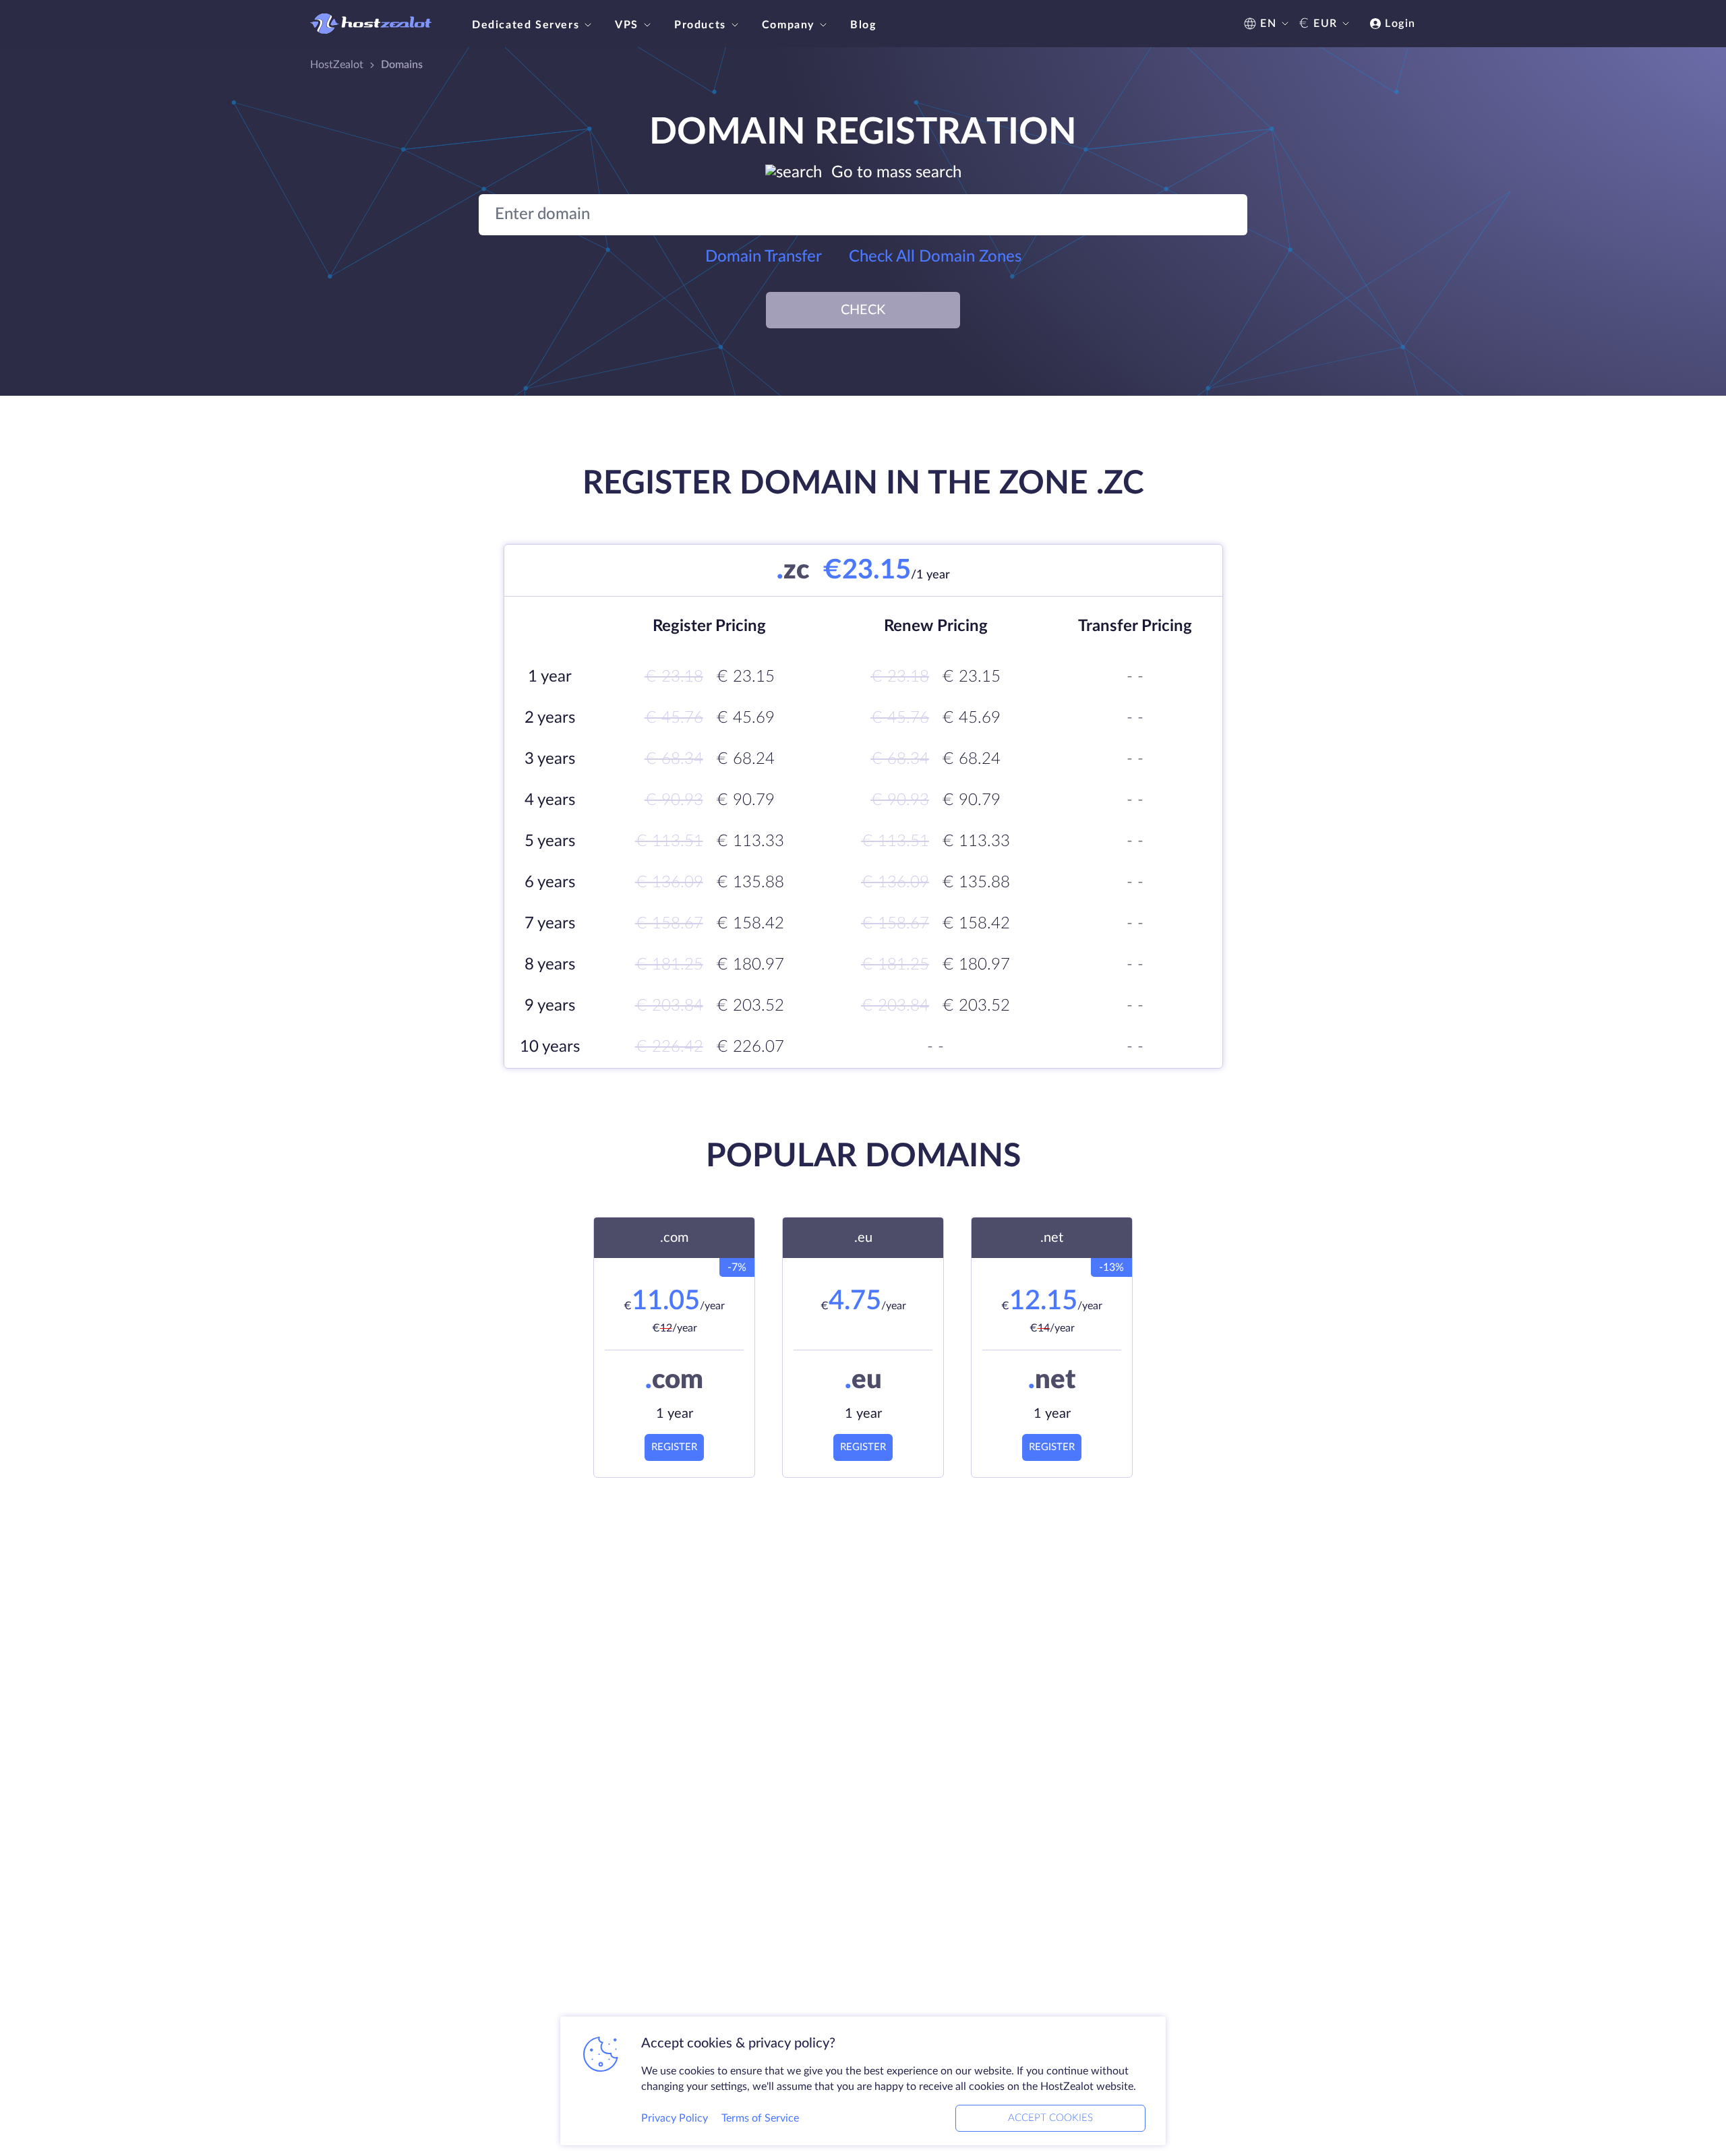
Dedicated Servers (526, 25)
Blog (863, 25)
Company (788, 25)
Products (700, 25)
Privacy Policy (675, 2118)
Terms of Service (760, 2118)
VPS (627, 25)
